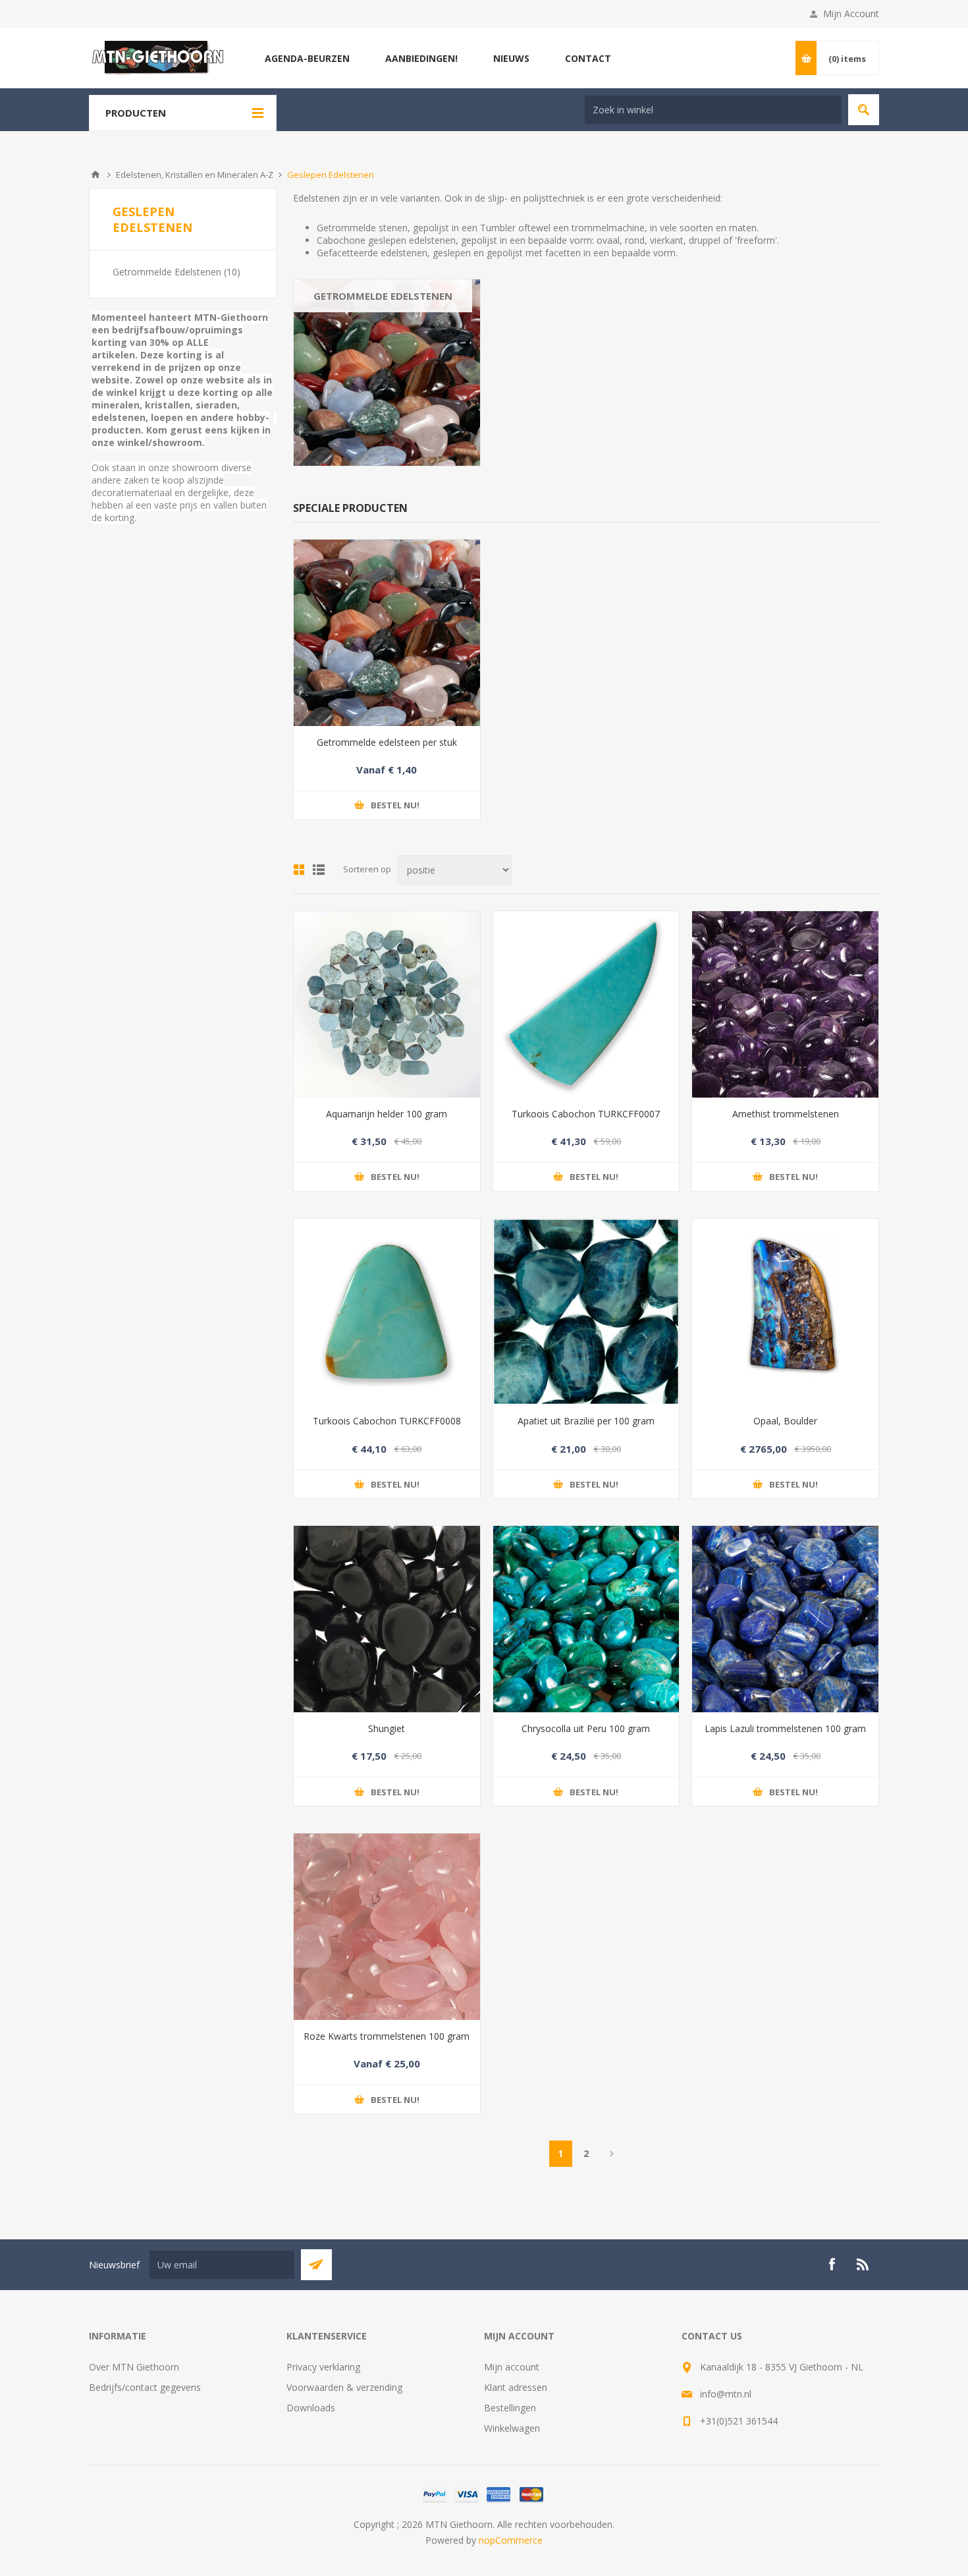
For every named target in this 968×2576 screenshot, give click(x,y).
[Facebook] (832, 2264)
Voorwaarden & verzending (344, 2387)
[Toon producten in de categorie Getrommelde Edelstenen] (387, 373)
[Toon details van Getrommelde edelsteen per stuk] (387, 633)
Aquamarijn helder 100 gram (387, 1114)
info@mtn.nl (726, 2394)
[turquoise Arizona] (586, 1004)
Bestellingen (510, 2408)
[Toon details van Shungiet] (387, 1619)
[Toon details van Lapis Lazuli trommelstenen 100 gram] (785, 1619)
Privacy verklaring (323, 2367)
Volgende (612, 2154)
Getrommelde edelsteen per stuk (387, 742)
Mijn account (512, 2367)
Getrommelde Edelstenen (383, 296)
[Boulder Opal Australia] (785, 1312)
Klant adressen (516, 2387)
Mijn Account (851, 14)
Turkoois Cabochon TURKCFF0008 (387, 1421)
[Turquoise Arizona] (387, 1312)
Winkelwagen (512, 2428)
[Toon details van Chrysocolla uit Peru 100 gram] (586, 1619)
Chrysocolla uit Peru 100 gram (586, 1728)
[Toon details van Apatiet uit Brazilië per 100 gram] (586, 1312)
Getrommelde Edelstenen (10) (176, 272)
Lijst (319, 870)
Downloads (311, 2408)
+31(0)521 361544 (739, 2421)
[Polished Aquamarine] (387, 1004)
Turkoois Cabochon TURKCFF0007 (586, 1114)
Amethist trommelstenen (786, 1114)
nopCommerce (511, 2540)
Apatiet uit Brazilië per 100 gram (586, 1421)
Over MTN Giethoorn (134, 2367)
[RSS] (863, 2264)
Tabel (299, 870)
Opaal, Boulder (785, 1421)
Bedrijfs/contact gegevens (145, 2387)
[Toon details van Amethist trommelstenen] (785, 1004)
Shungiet (387, 1728)
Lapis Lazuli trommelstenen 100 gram (785, 1728)
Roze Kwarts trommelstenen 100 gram (387, 2036)
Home (95, 175)
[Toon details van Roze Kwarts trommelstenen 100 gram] (387, 1927)
